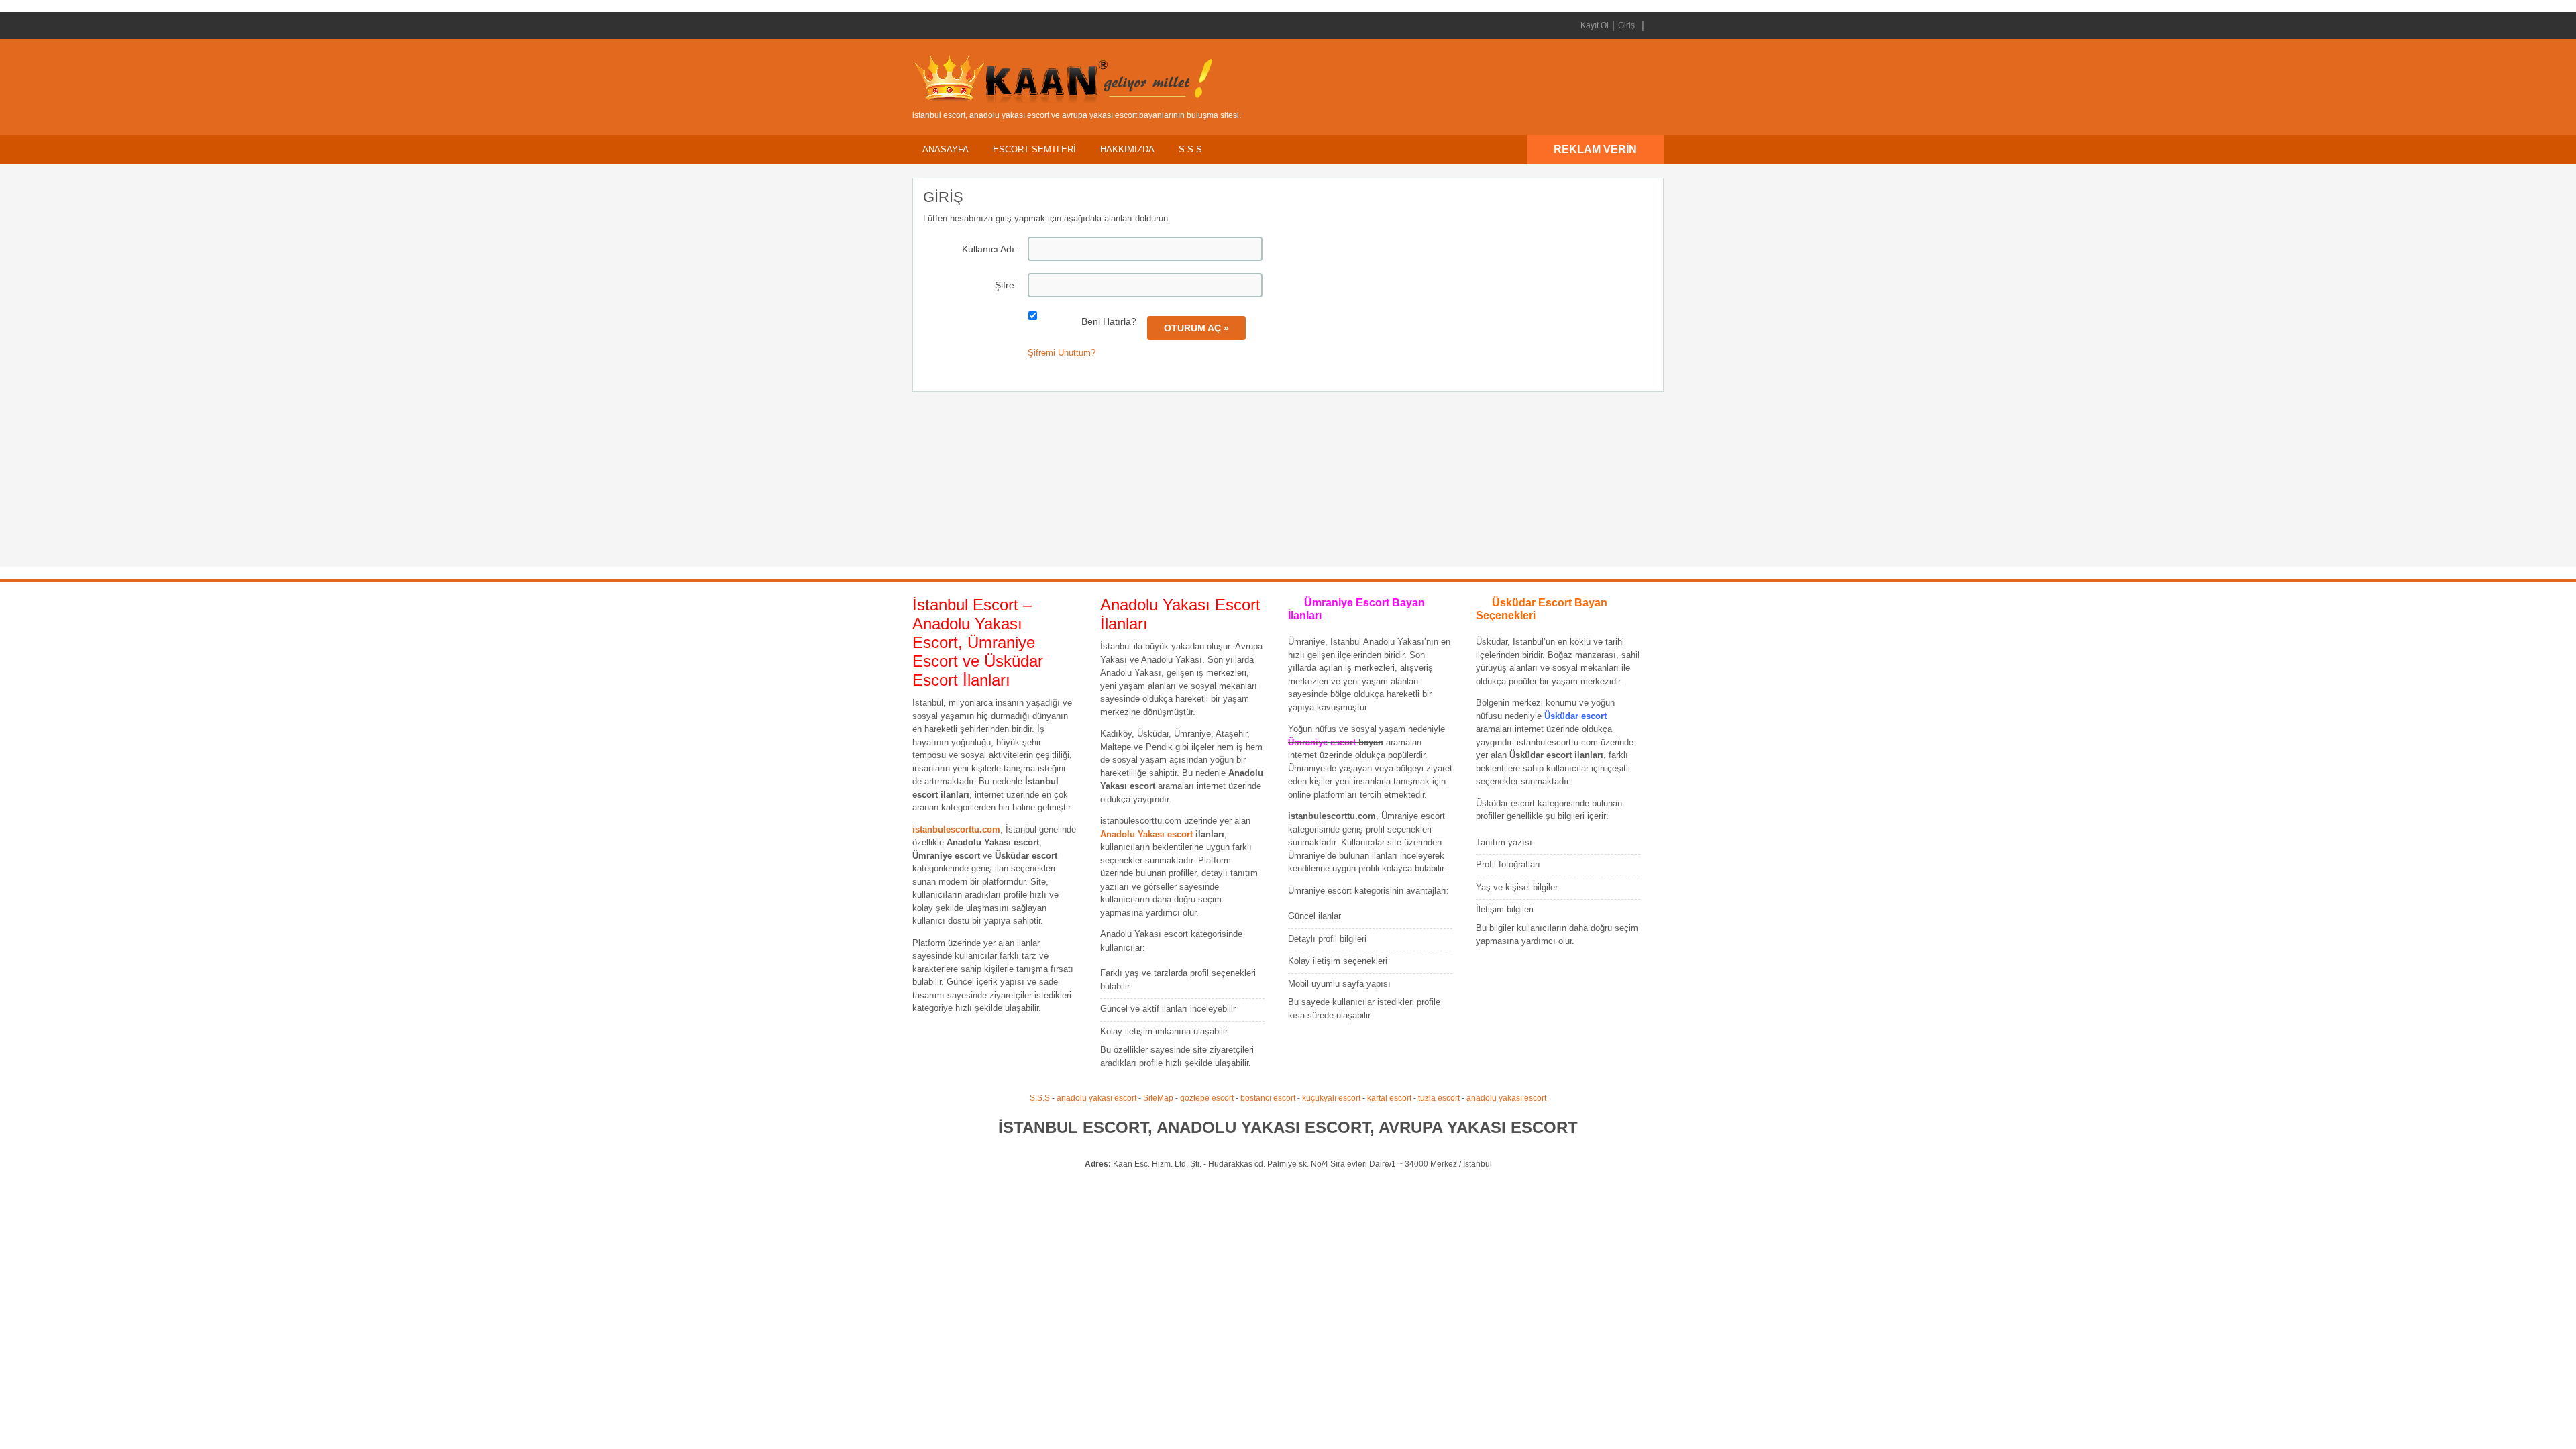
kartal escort (1389, 1098)
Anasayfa (946, 149)
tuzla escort (1439, 1098)
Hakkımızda (1127, 149)
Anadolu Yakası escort (1146, 834)
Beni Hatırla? (1109, 321)
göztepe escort (1207, 1098)
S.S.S (1190, 149)
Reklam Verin (1595, 149)
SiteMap (1158, 1098)
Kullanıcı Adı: (989, 249)
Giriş (1626, 25)
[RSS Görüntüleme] (1652, 25)
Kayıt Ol (1595, 25)
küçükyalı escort (1331, 1098)
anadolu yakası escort (1096, 1098)
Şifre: (1006, 285)
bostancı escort (1268, 1098)
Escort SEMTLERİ (1034, 149)
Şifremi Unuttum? (1062, 353)
